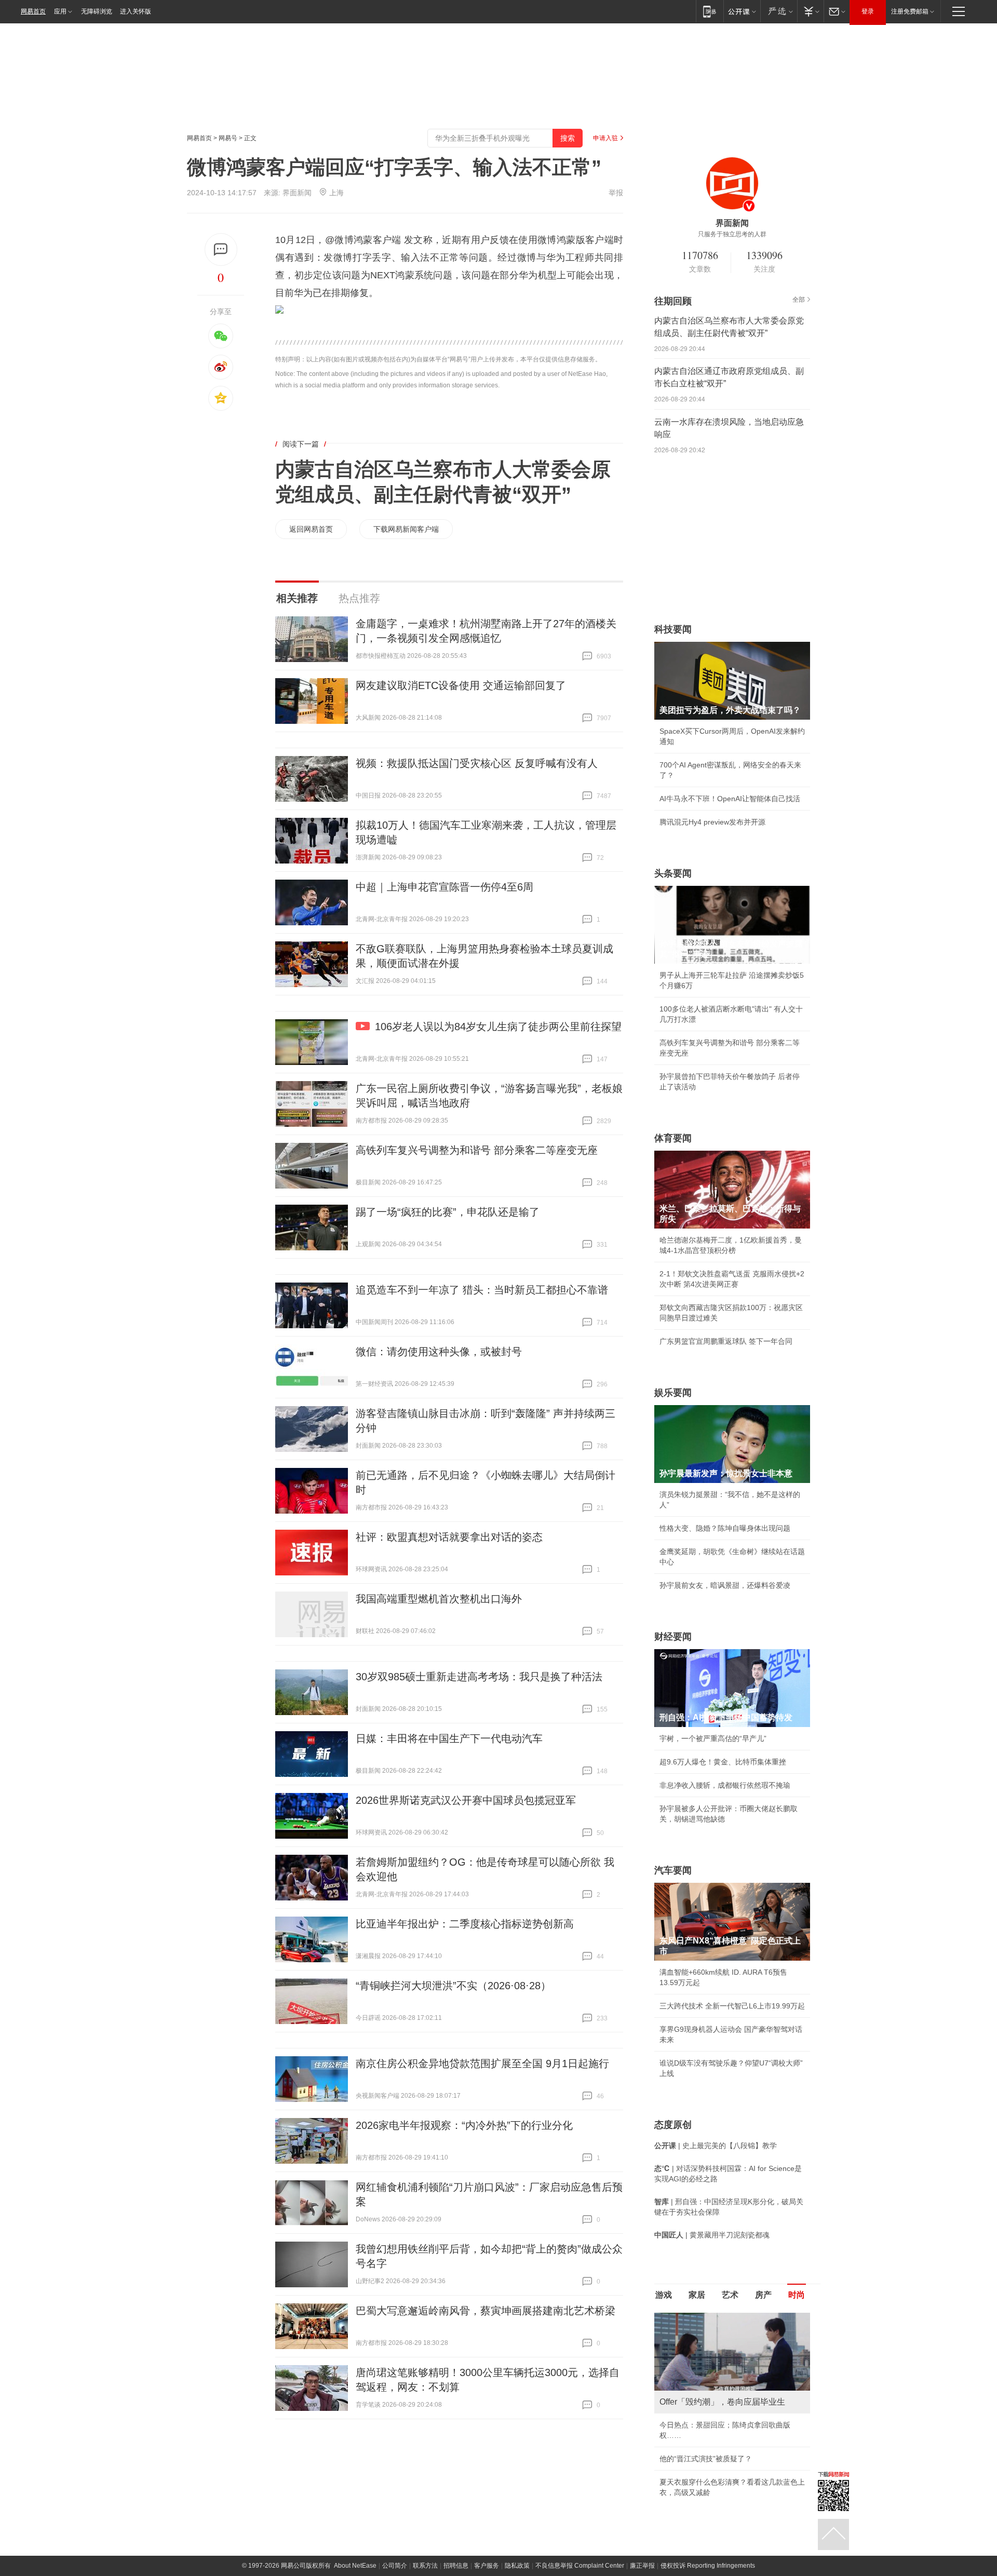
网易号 (228, 138)
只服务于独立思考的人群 (732, 234)
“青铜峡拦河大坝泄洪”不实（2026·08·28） (453, 1986)
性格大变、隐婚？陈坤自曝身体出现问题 (725, 1528)
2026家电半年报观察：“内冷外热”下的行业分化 (464, 2125)
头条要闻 (673, 873)
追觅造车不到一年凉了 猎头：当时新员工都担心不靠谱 (482, 1290)
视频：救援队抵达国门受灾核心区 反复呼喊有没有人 (477, 763)
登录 (868, 11)
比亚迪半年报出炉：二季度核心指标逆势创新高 (465, 1924)
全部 (799, 300)
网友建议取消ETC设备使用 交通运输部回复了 (461, 685)
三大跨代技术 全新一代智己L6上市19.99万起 (732, 2006)
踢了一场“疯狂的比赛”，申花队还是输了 (448, 1212)
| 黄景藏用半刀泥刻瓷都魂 (712, 2235)
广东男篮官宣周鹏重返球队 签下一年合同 (726, 1341)
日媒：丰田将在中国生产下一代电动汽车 (449, 1738)
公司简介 (395, 2566)
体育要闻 (673, 1138)
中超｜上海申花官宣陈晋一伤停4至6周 (444, 887)
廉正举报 (642, 2566)
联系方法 (425, 2566)
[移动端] (710, 11)
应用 (60, 11)
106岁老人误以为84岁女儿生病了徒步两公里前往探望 (498, 1027)
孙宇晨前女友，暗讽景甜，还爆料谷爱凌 (725, 1585)
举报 (616, 193)
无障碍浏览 (97, 11)
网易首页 (33, 11)
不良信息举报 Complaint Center (580, 2566)
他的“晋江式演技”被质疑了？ (706, 2459)
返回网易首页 (311, 529)
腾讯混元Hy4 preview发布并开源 (712, 822)
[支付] (810, 11)
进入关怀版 (136, 11)
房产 (763, 2295)
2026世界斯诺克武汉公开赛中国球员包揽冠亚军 (466, 1800)
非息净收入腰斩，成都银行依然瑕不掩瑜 (725, 1785)
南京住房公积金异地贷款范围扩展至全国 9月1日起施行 (482, 2064)
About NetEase (355, 2566)
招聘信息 (456, 2566)
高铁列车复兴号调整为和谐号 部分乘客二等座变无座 (477, 1150)
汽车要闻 (673, 1870)
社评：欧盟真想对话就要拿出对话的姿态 (449, 1537)
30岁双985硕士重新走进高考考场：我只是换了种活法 (479, 1677)
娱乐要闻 (673, 1393)
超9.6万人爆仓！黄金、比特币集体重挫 (723, 1762)
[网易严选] (779, 11)
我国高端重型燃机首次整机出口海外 (439, 1599)
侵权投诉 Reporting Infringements (708, 2566)
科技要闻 (673, 629)
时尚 (797, 2295)
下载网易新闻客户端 (406, 529)
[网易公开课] (742, 11)
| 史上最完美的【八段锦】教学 (716, 2146)
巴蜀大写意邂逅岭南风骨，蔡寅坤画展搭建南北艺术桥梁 (486, 2311)
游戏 (664, 2295)
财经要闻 (673, 1637)
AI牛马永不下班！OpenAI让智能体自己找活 (730, 799)
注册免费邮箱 (910, 11)
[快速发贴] (221, 249)
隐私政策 (517, 2566)
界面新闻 (297, 193)
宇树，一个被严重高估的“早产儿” (713, 1738)
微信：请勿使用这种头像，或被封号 (439, 1352)
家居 (697, 2295)
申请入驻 (605, 138)
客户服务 (487, 2566)
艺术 (730, 2295)
